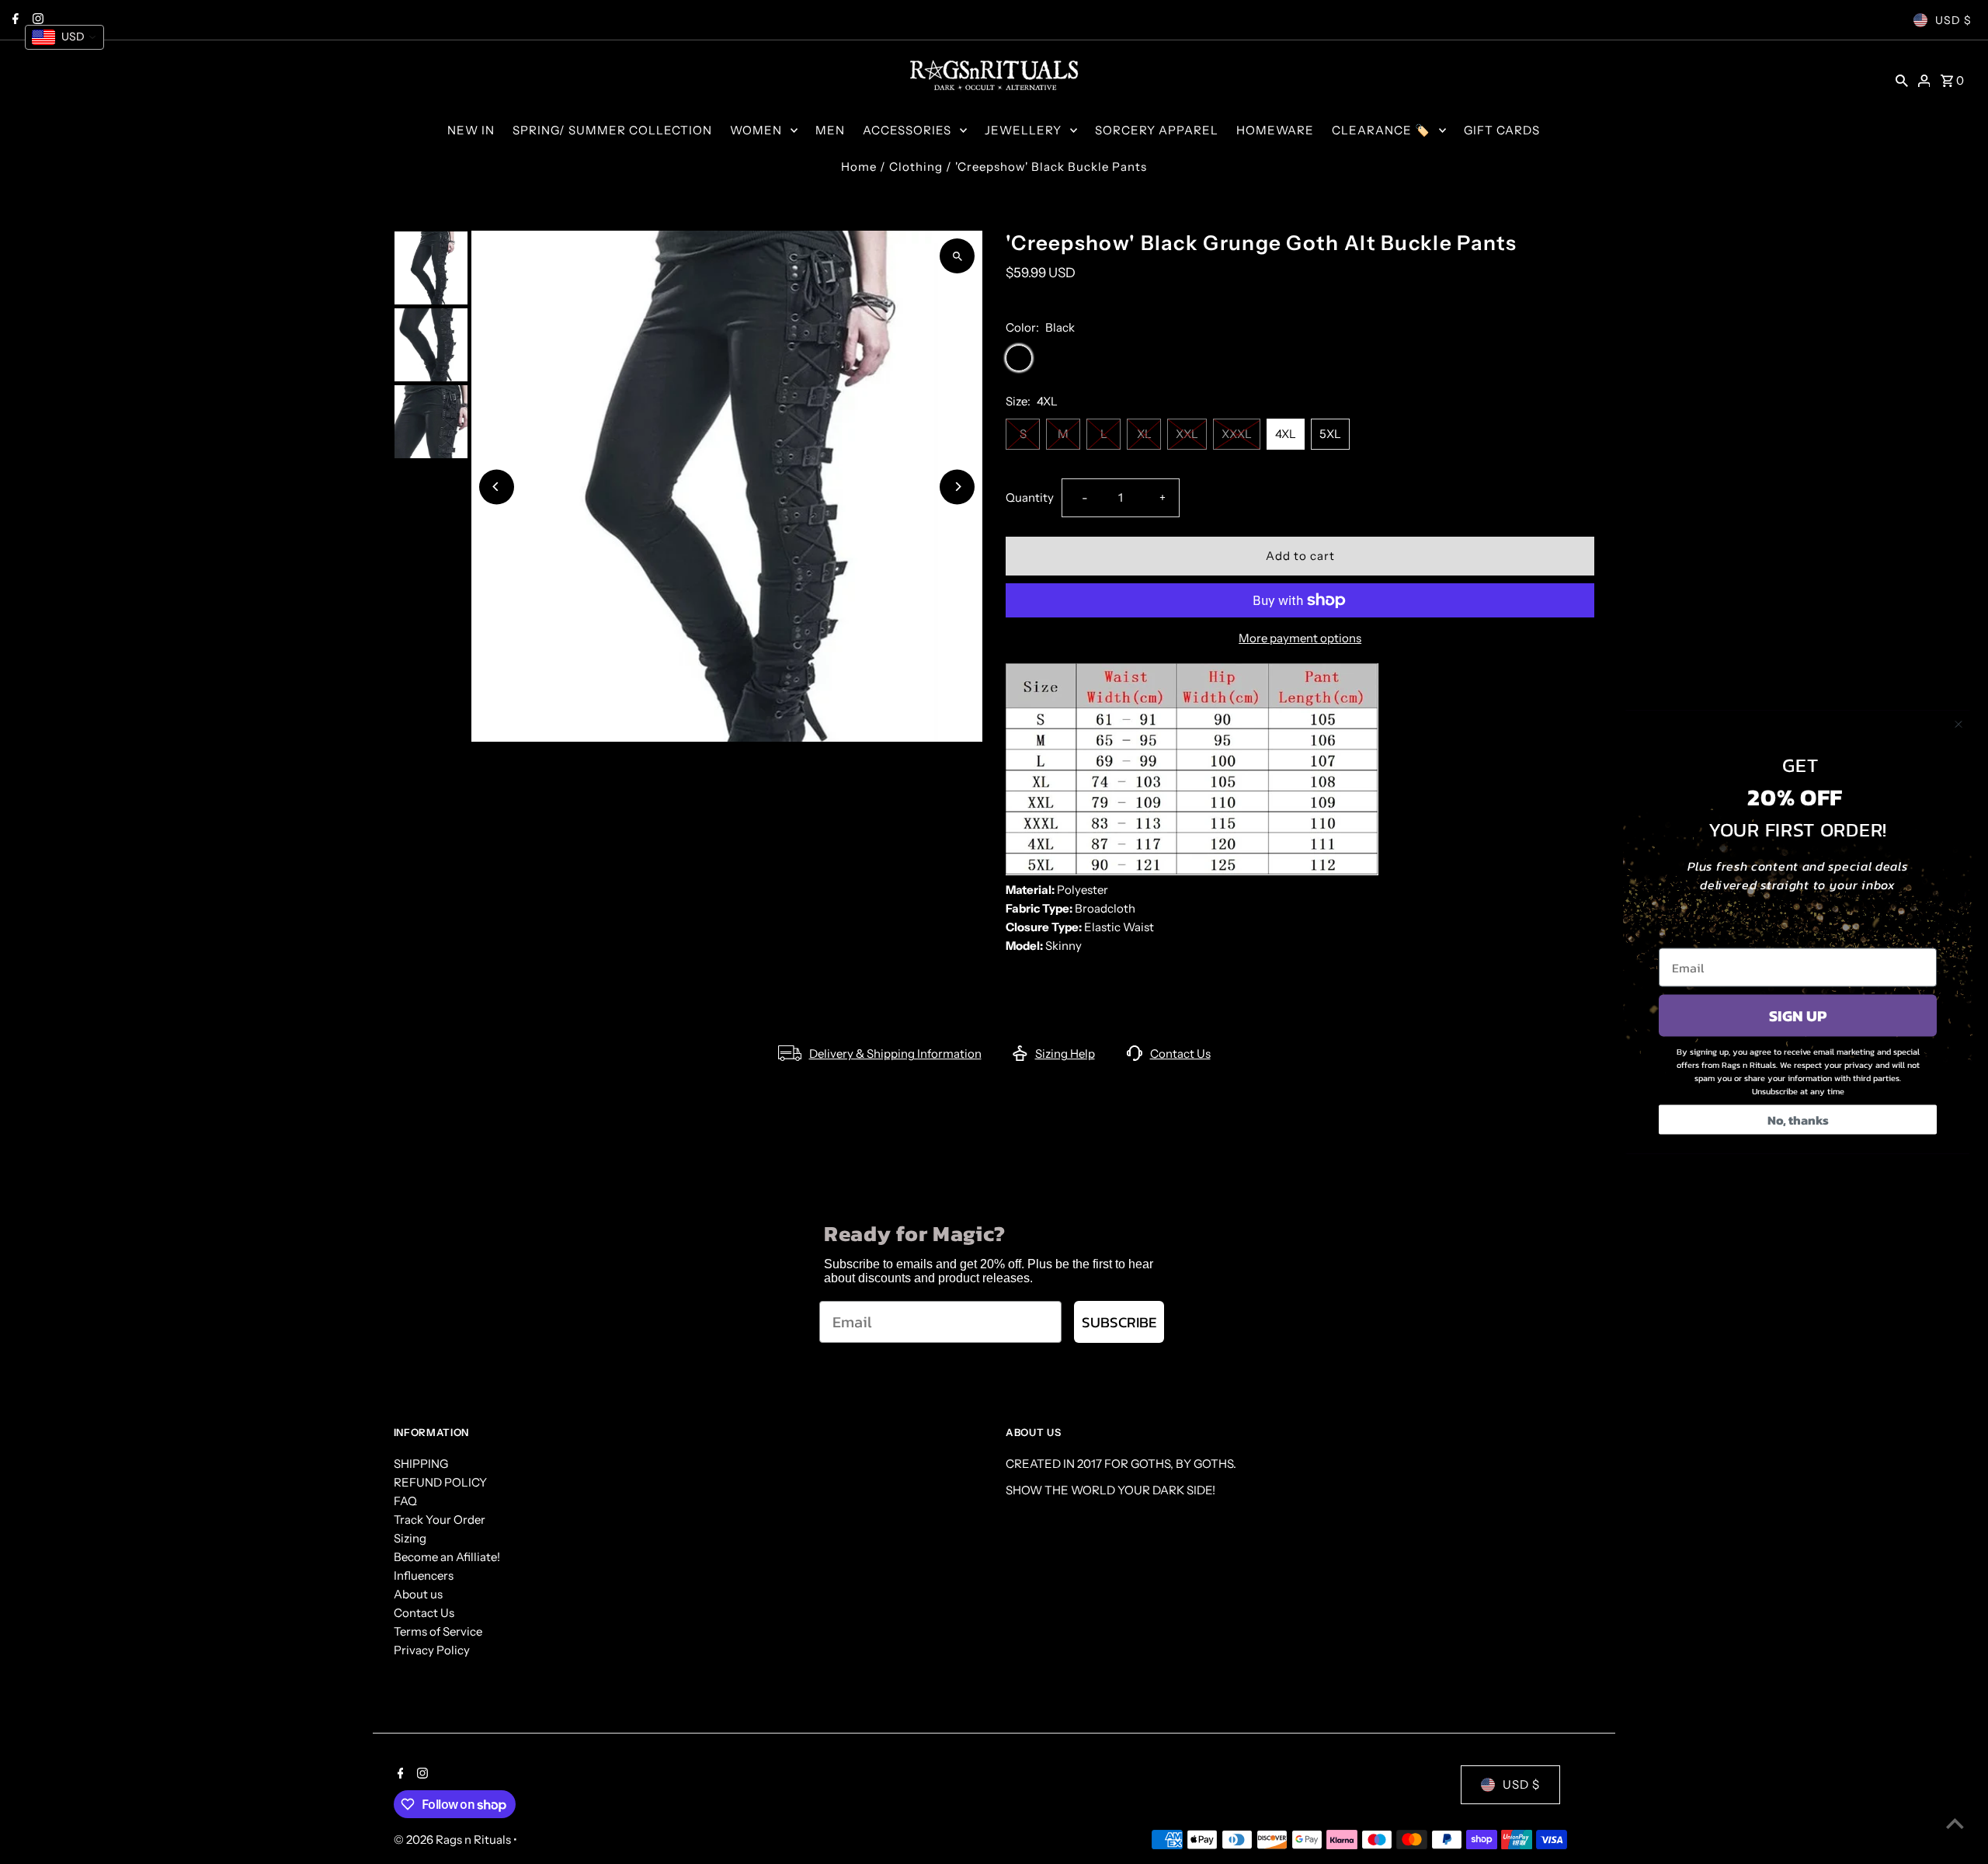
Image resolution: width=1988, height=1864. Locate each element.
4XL (1286, 434)
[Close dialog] (1958, 725)
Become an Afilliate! (447, 1557)
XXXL (1237, 434)
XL (1144, 434)
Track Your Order (440, 1520)
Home (859, 167)
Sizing (410, 1538)
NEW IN (471, 130)
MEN (830, 130)
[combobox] (64, 37)
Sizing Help (1065, 1054)
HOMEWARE (1275, 130)
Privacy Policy (432, 1650)
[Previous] (497, 487)
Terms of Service (438, 1631)
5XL (1330, 434)
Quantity (1030, 497)
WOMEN (756, 130)
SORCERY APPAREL (1157, 130)
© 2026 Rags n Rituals (454, 1840)
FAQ (405, 1501)
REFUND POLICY (440, 1482)
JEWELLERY (1023, 130)
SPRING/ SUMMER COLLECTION (612, 130)
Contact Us (1180, 1054)
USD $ (1953, 20)
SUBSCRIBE (1119, 1322)
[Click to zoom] (957, 256)
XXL (1187, 434)
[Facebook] (399, 1775)
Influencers (424, 1575)
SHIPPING (421, 1464)
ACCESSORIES (907, 130)
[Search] (1902, 80)
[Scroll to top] (1955, 1823)
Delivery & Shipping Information (895, 1054)
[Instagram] (421, 1775)
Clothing (916, 167)
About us (418, 1594)
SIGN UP (1798, 1016)
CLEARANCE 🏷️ (1381, 130)
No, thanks (1798, 1120)
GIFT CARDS (1502, 130)
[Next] (957, 487)
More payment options (1300, 638)
